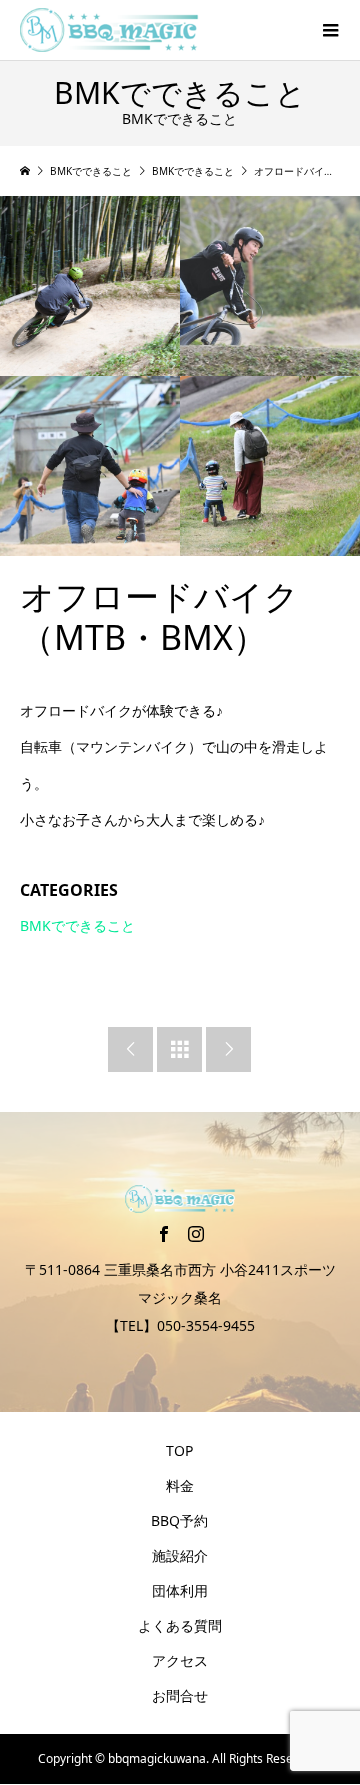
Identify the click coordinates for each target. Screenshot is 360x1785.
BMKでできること (77, 925)
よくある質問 (180, 1625)
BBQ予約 (179, 1520)
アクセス (180, 1660)
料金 (180, 1485)
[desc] (90, 286)
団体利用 (180, 1590)
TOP (179, 1450)
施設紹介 (180, 1555)
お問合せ (180, 1695)
